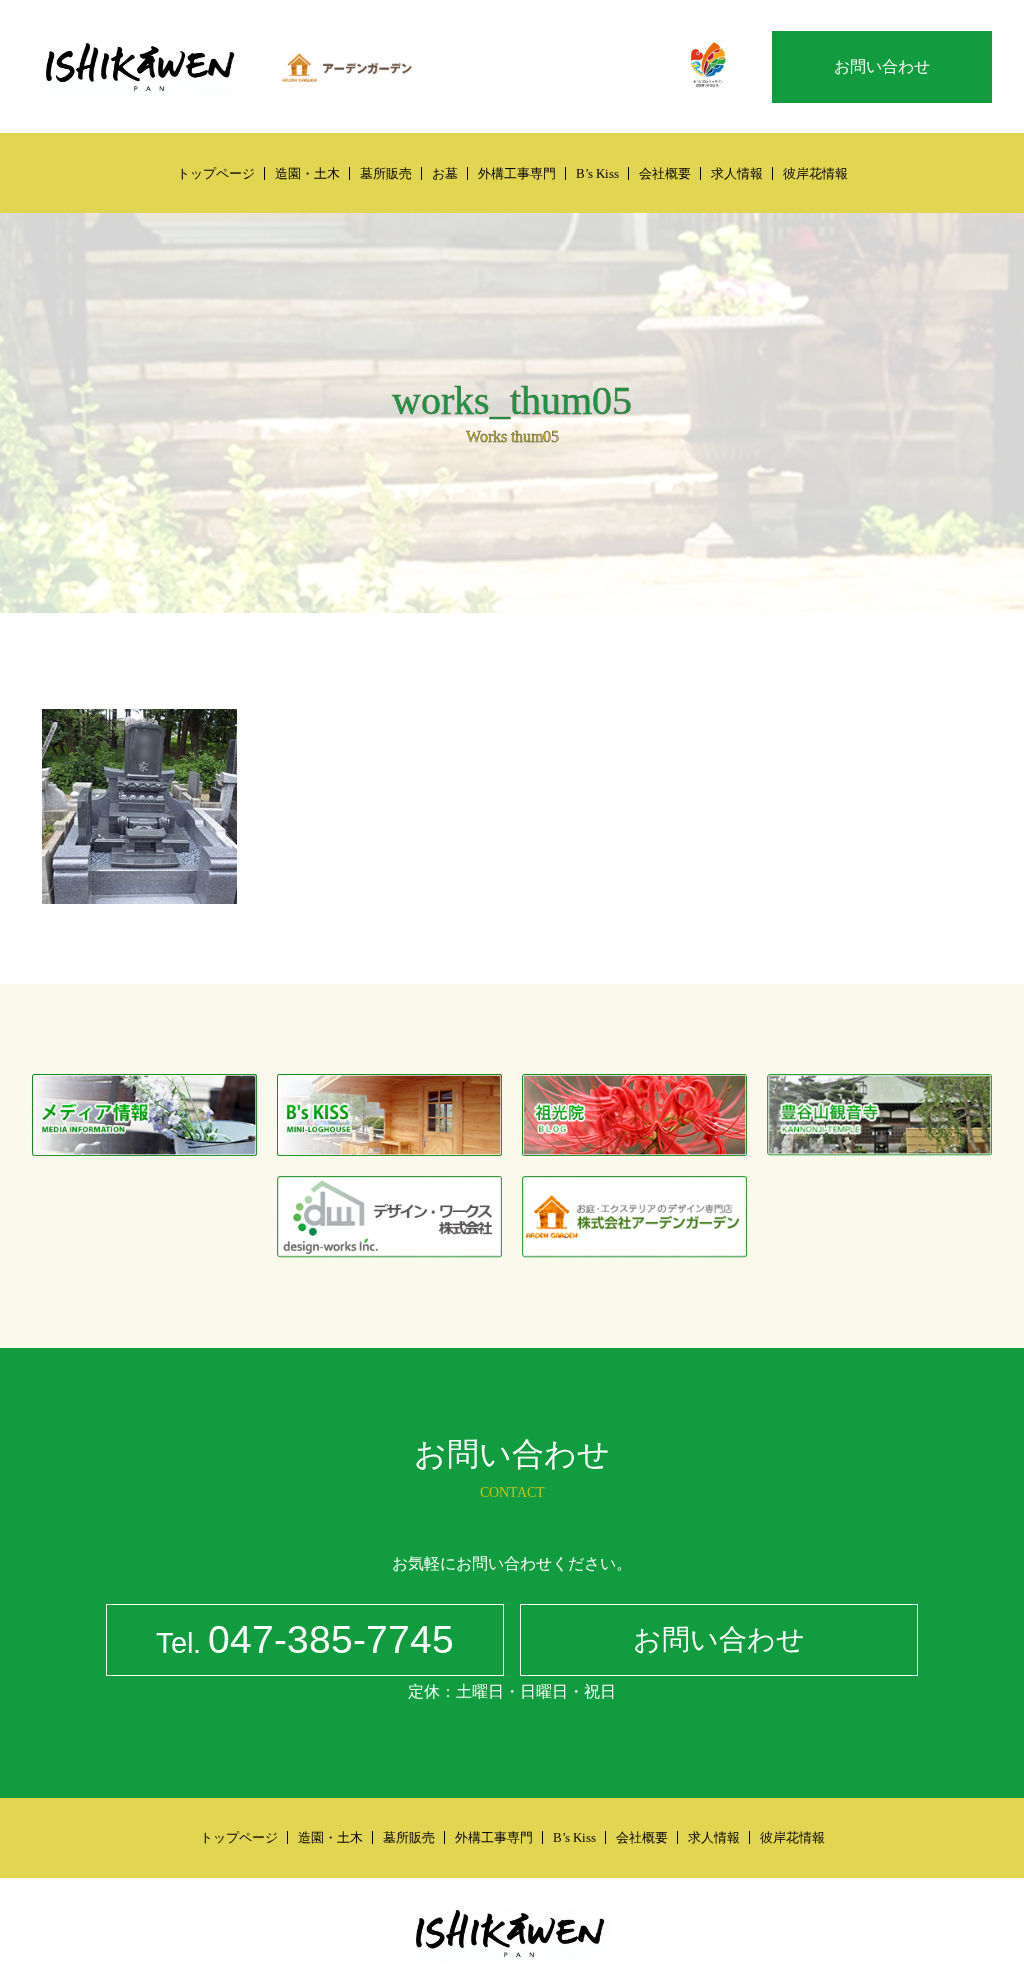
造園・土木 (307, 173)
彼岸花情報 (815, 173)
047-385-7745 (305, 1639)
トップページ (216, 173)
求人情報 (737, 173)
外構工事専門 (517, 173)
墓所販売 (386, 173)
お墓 (445, 173)
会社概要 (665, 173)
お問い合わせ (882, 66)
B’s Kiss (597, 173)
